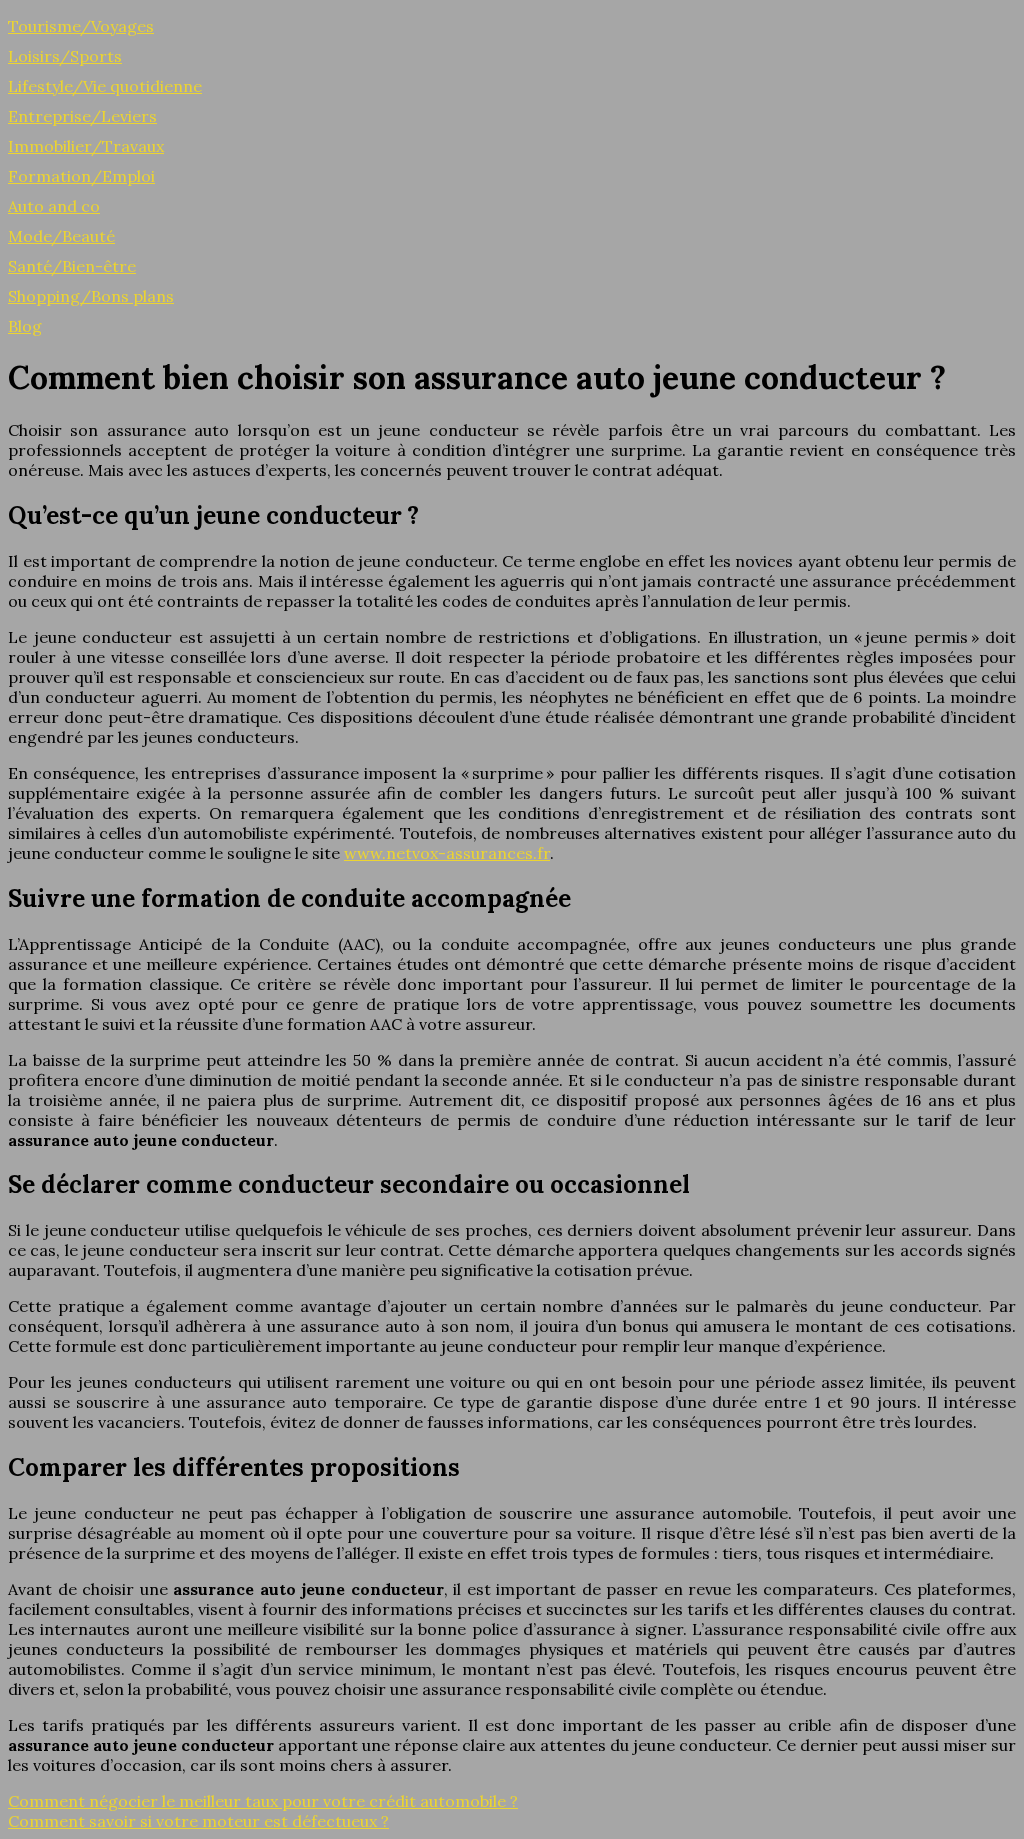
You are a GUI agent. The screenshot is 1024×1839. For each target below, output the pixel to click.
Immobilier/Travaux (86, 146)
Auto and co (54, 206)
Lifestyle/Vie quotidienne (105, 86)
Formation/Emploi (81, 176)
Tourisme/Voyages (81, 26)
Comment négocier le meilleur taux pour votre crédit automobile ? (263, 1801)
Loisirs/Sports (65, 56)
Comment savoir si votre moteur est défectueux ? (198, 1821)
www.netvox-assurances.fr (447, 853)
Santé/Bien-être (72, 266)
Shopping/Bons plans (91, 296)
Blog (25, 326)
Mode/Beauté (61, 236)
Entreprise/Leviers (82, 116)
